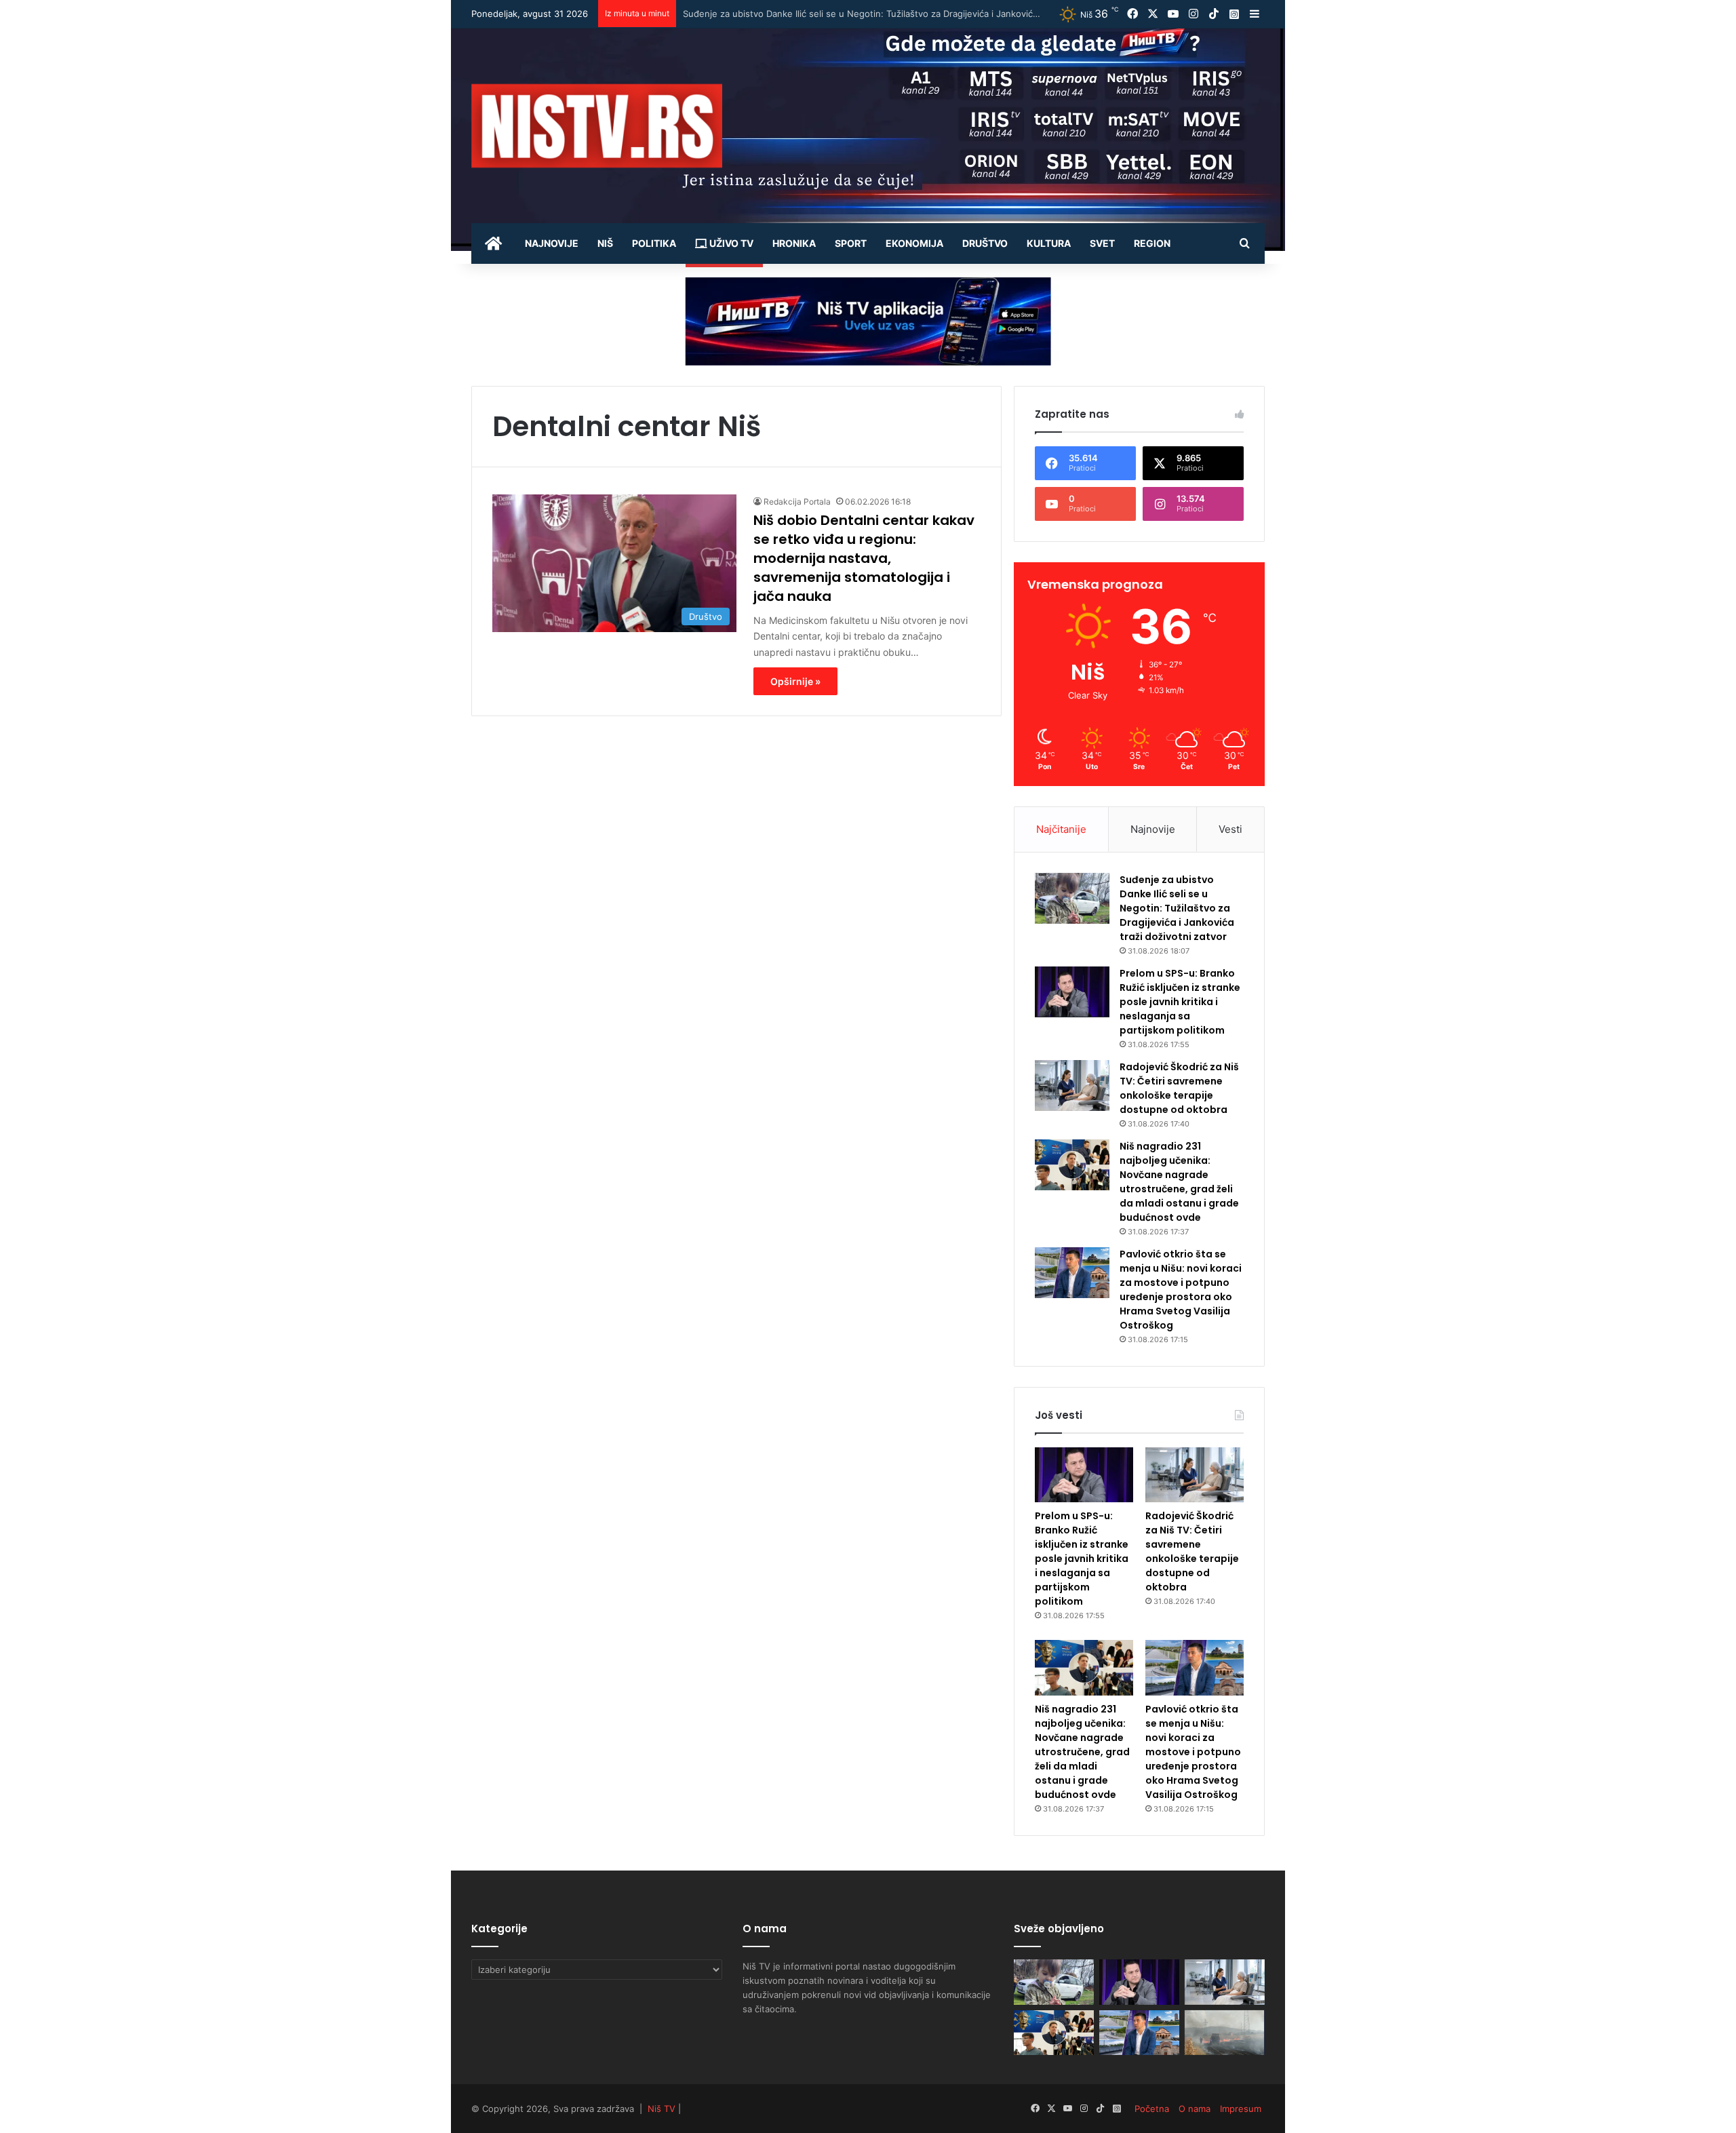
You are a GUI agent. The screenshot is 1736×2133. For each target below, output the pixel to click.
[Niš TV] (597, 126)
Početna (1152, 2109)
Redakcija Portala (797, 502)
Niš (605, 243)
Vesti (1230, 829)
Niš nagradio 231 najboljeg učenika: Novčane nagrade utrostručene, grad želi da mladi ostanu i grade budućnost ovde (1179, 1182)
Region (1152, 243)
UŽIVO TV (730, 243)
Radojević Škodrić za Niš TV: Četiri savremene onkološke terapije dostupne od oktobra (1179, 1088)
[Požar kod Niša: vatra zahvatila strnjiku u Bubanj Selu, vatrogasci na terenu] (1225, 2033)
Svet (1102, 243)
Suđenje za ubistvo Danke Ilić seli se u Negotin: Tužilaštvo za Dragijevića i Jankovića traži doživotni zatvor (1177, 908)
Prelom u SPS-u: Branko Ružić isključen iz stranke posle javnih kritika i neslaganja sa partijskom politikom (903, 14)
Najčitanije (1061, 829)
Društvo (985, 243)
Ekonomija (914, 243)
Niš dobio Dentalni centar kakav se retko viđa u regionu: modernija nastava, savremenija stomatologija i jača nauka (864, 558)
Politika (654, 243)
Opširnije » (795, 681)
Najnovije (552, 243)
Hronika (794, 243)
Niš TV (662, 2109)
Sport (851, 243)
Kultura (1049, 243)
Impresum (1241, 2109)
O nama (1195, 2109)
